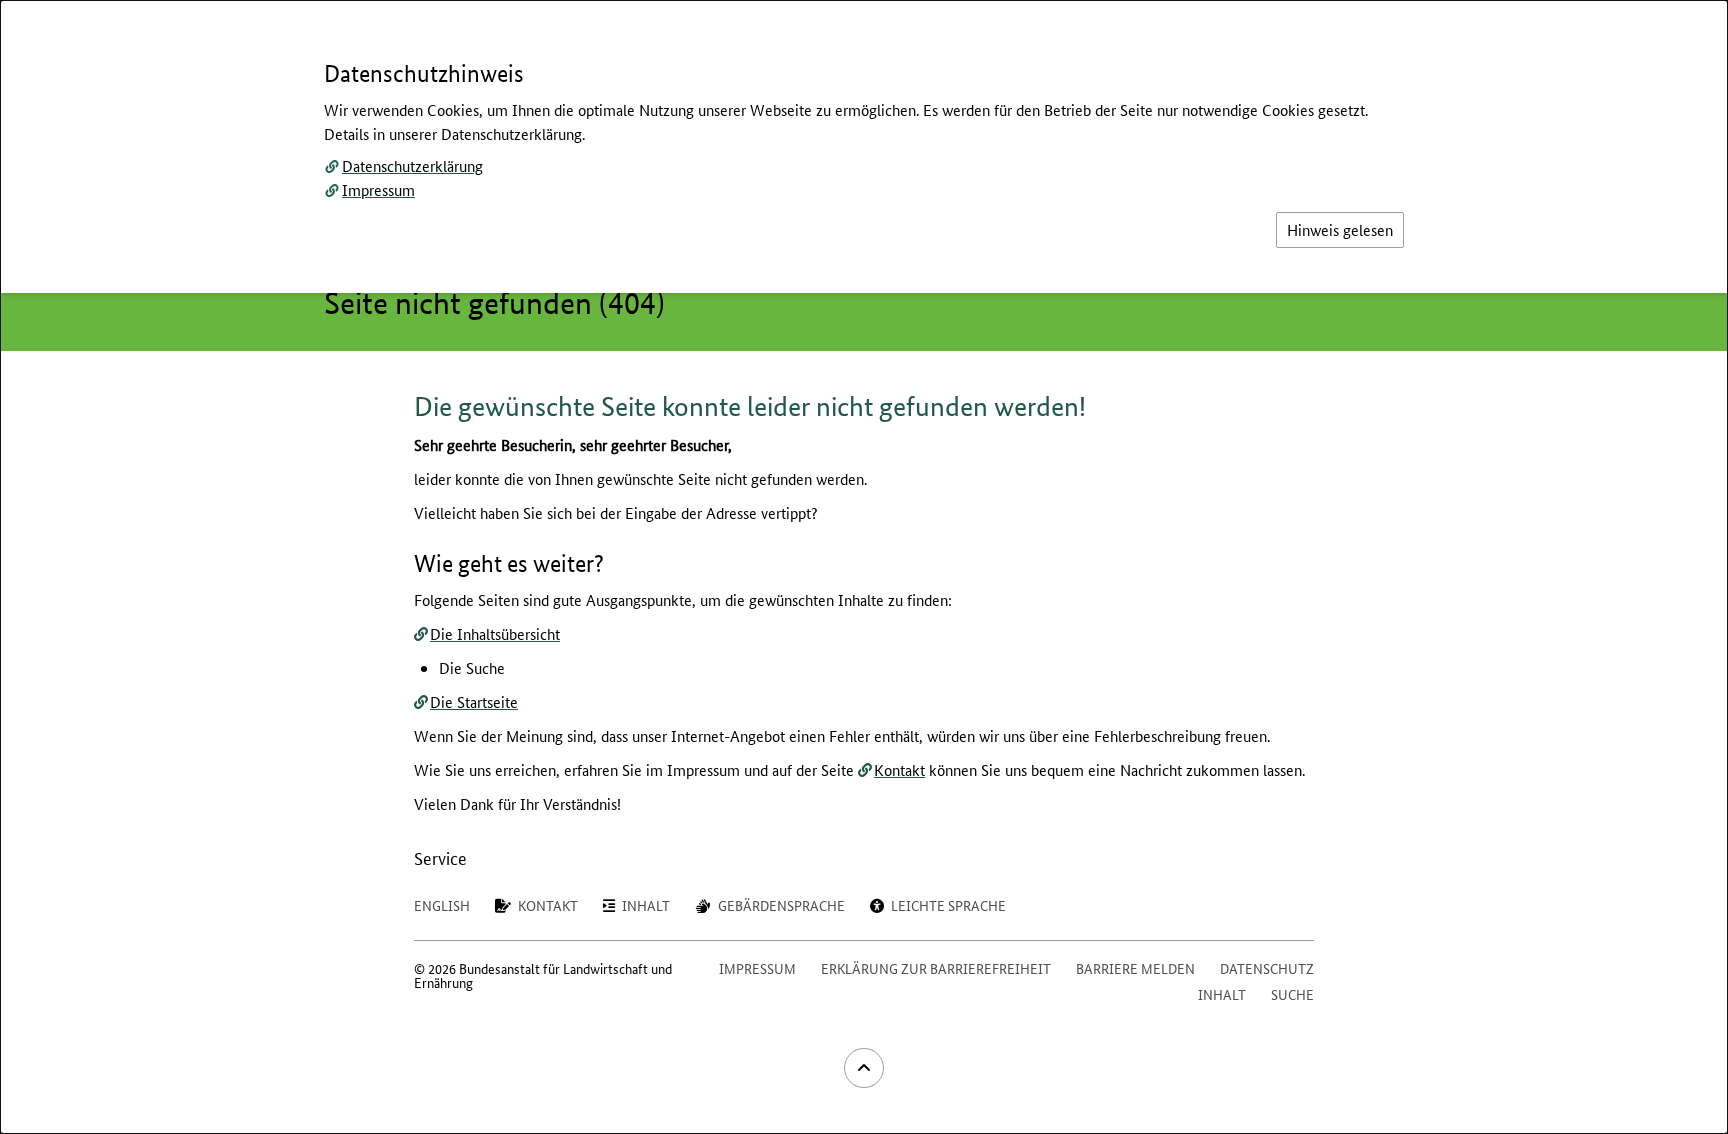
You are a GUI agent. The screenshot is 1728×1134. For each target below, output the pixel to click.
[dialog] (864, 567)
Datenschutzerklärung (412, 165)
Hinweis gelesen (1340, 229)
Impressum (378, 189)
